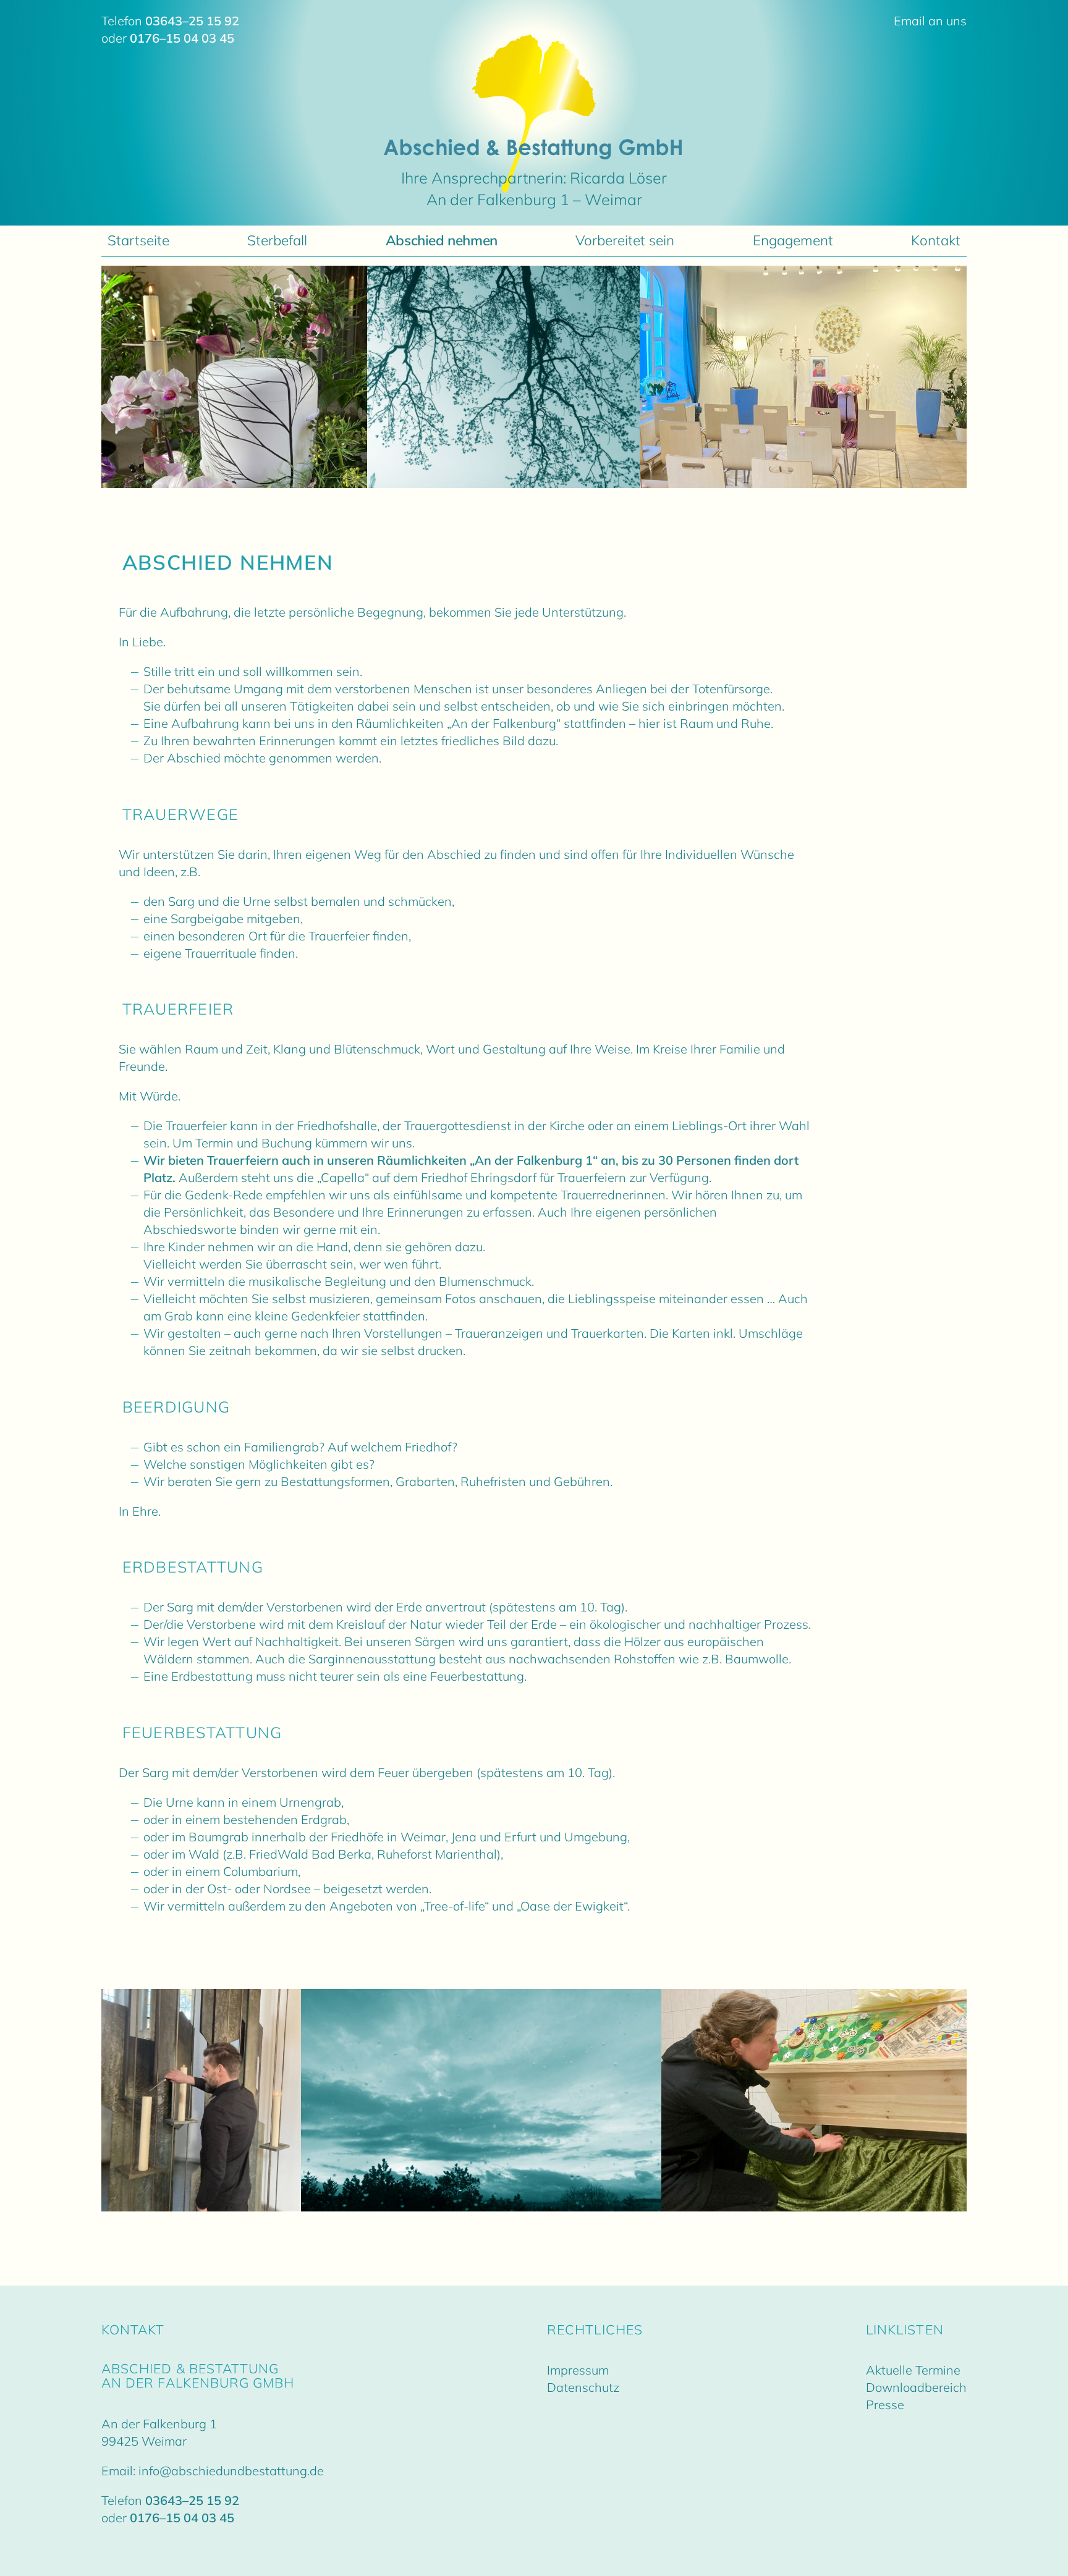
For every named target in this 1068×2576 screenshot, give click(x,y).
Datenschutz (583, 2387)
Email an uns (930, 21)
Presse (885, 2405)
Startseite (138, 240)
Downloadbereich (916, 2387)
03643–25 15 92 (192, 21)
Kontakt (936, 240)
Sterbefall (277, 240)
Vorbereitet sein (625, 240)
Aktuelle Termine (913, 2370)
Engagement (793, 240)
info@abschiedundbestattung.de (231, 2471)
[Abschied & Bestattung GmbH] (534, 152)
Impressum (578, 2370)
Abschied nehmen (442, 240)
